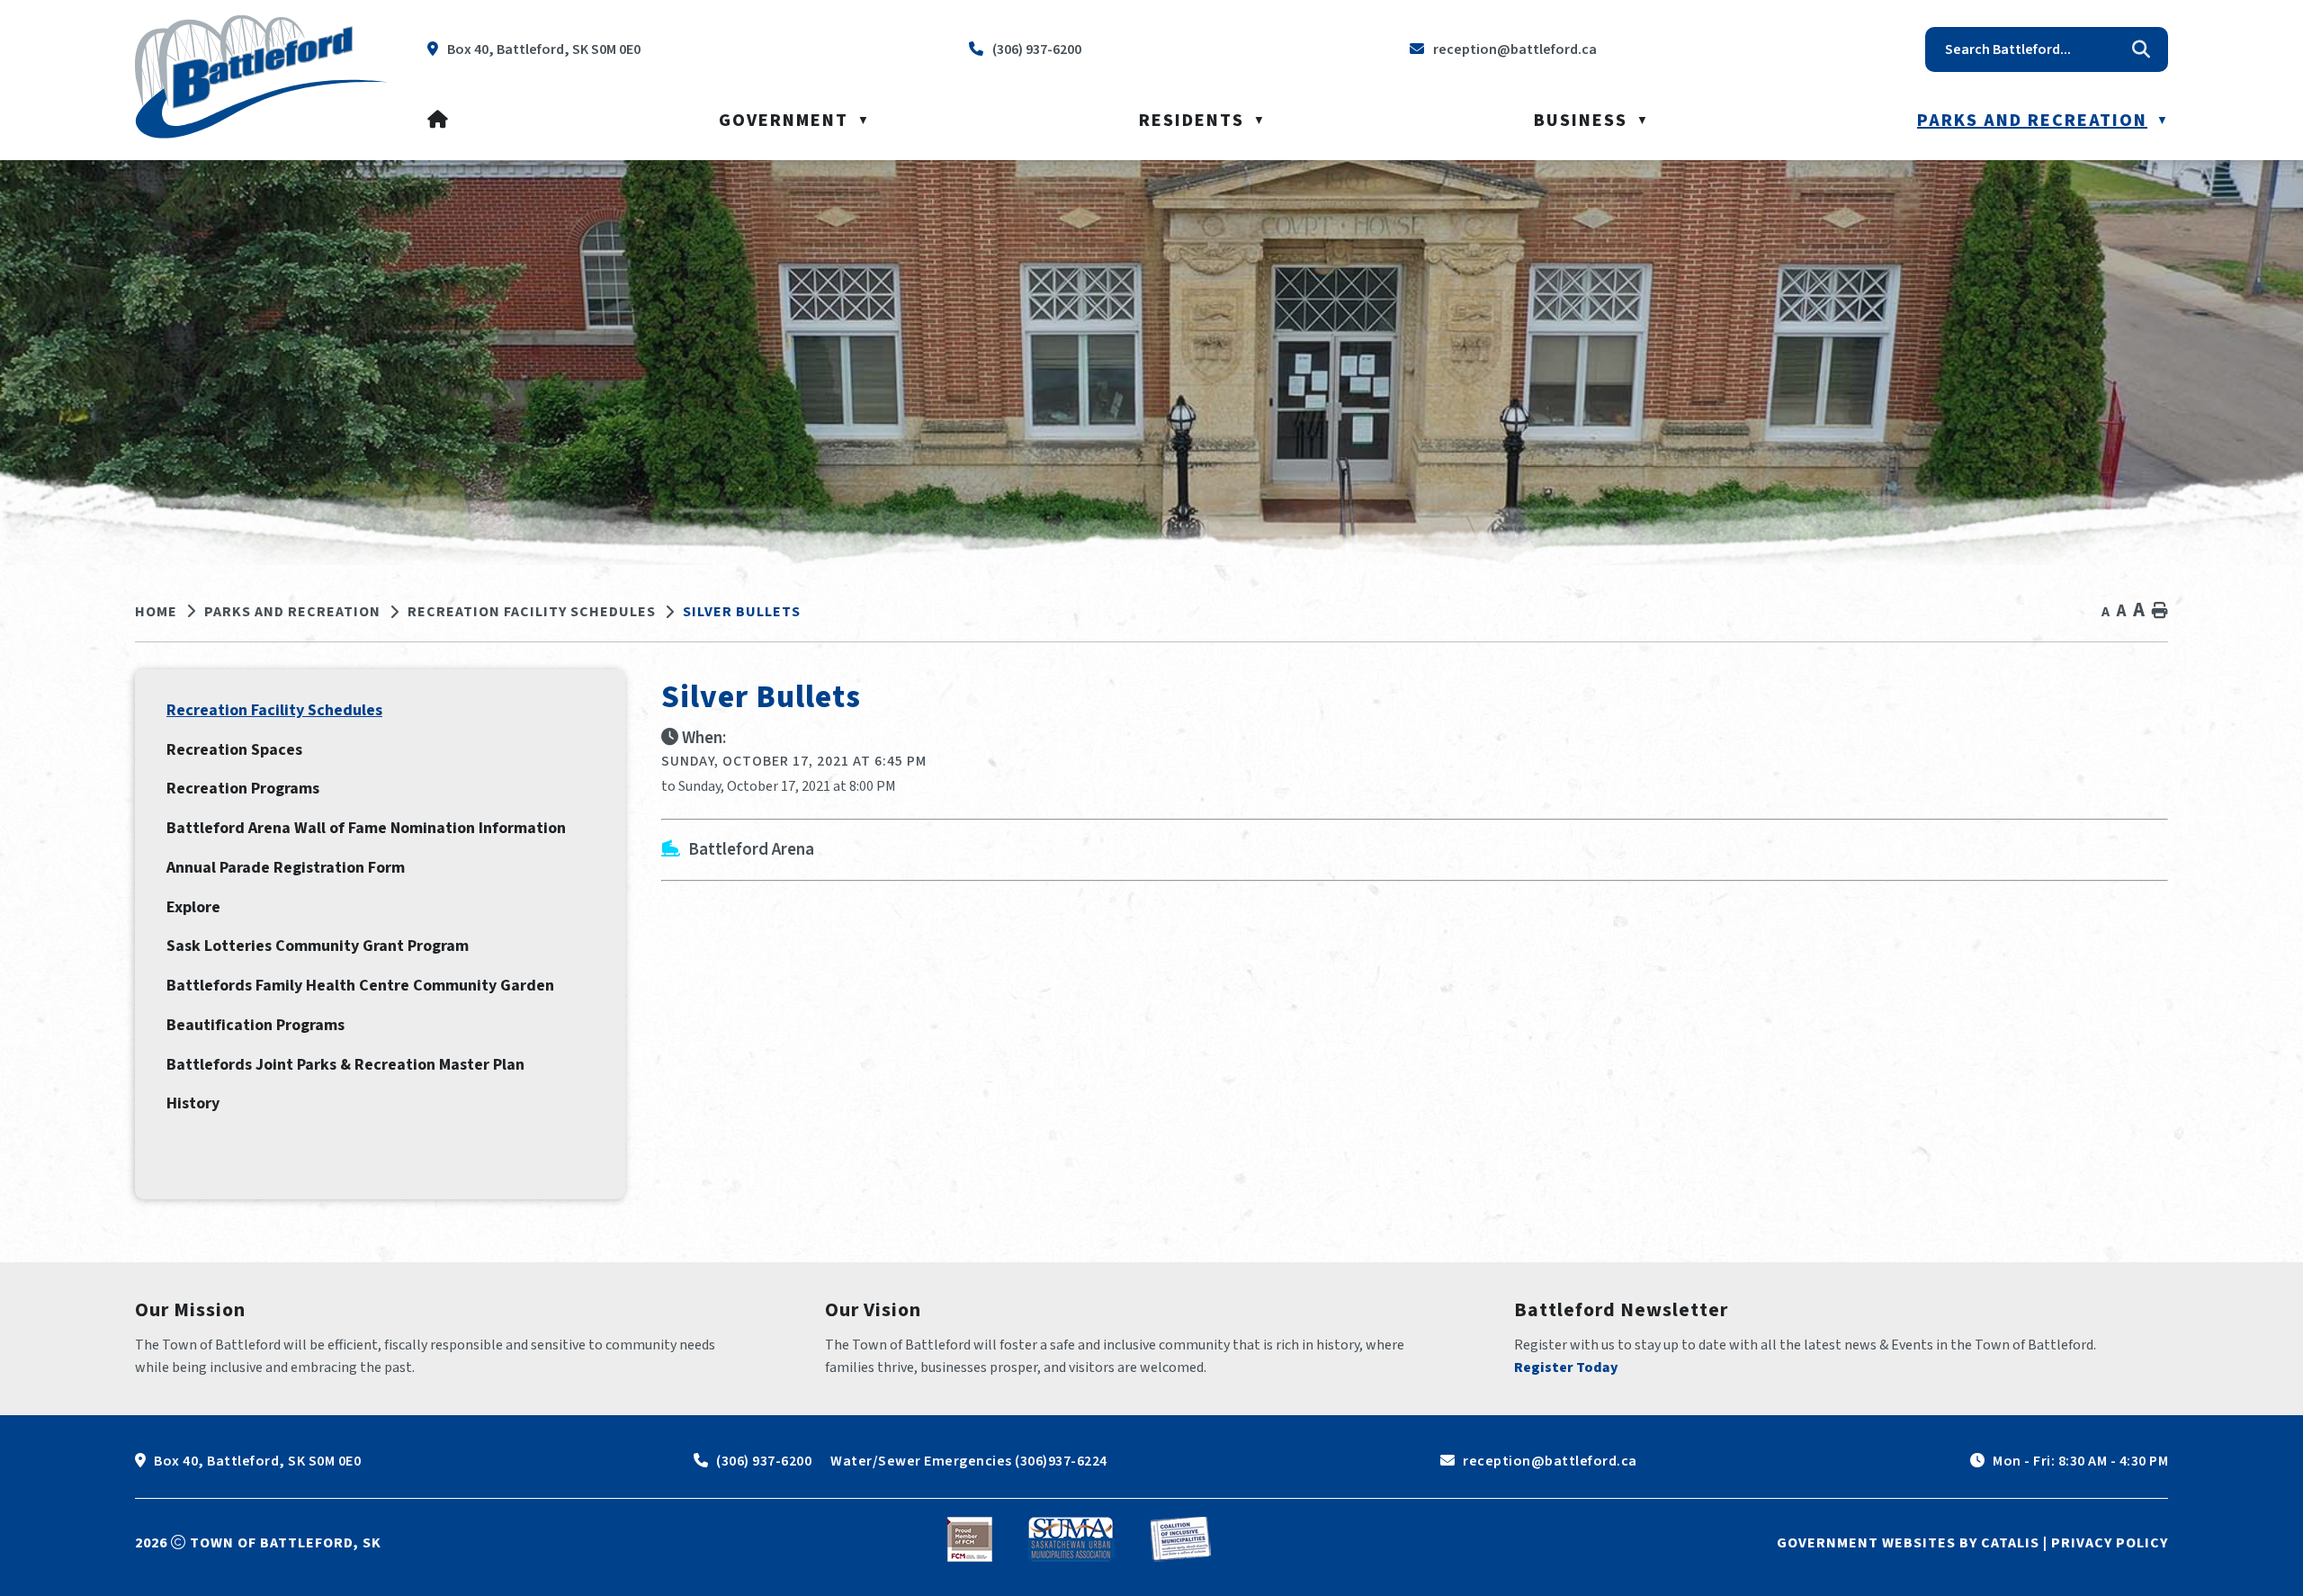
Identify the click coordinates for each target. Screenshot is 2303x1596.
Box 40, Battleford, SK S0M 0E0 (257, 1461)
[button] (2141, 49)
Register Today (1566, 1367)
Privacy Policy (2110, 1543)
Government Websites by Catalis (1908, 1543)
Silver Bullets (742, 612)
